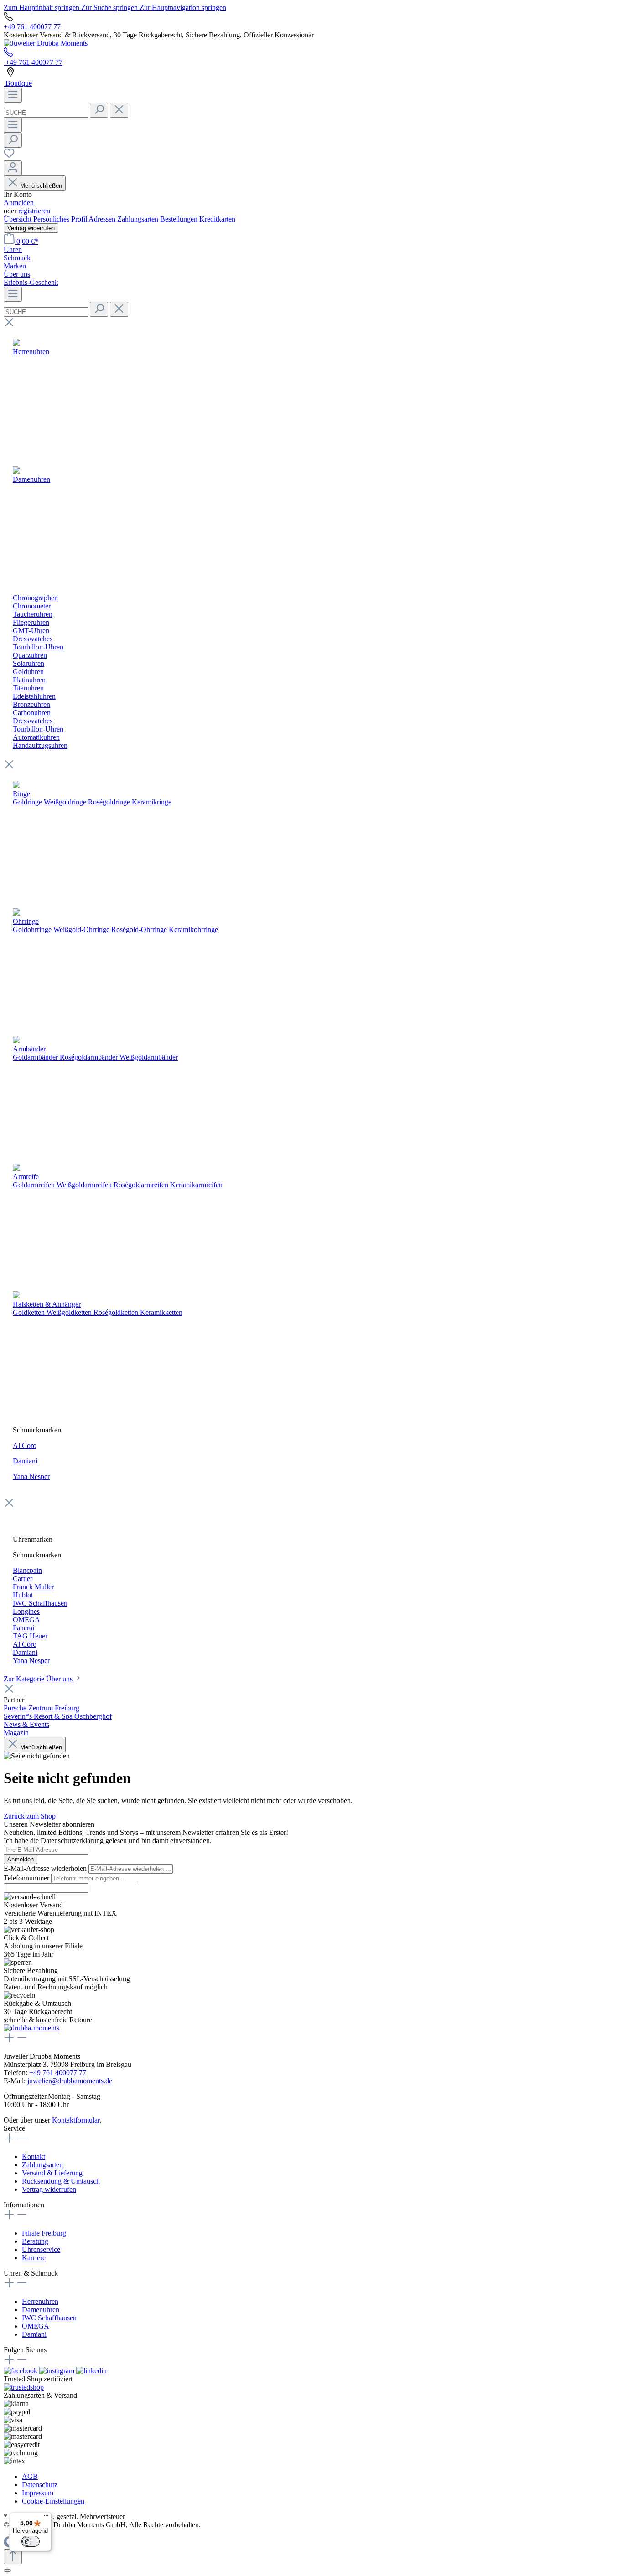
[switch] (31, 2541)
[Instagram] (58, 2371)
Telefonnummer (27, 1878)
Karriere (34, 2258)
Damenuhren (41, 2310)
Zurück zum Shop (30, 1816)
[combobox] (46, 113)
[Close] (7, 2571)
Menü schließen (41, 186)
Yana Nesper (31, 1476)
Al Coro (25, 1445)
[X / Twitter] (91, 2371)
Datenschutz (40, 2485)
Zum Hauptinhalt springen (42, 8)
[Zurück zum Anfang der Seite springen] (13, 2557)
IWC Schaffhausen (49, 2318)
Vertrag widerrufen (31, 228)
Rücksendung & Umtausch (61, 2181)
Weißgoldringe (65, 802)
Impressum (38, 2493)
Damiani (25, 1461)
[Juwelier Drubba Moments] (46, 43)
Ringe (21, 794)
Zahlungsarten (139, 219)
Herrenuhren (40, 2301)
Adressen (103, 219)
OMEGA (36, 2326)
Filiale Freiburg (44, 2233)
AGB (30, 2476)
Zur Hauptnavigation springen (183, 8)
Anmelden (19, 203)
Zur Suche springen (110, 8)
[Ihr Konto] (13, 168)
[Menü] (13, 95)
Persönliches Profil (61, 219)
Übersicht (18, 219)
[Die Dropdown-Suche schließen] (119, 110)
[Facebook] (21, 2371)
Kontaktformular (76, 2120)
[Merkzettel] (9, 156)
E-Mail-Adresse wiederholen (46, 1868)
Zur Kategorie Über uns (39, 1679)
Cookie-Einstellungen (53, 2501)
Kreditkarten (217, 219)
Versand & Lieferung (52, 2173)
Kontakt (34, 2156)
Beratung (35, 2241)
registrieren (34, 211)
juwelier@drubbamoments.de (70, 2081)
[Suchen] (99, 110)
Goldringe (27, 802)
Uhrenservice (41, 2249)
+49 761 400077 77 (32, 27)
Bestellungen (180, 219)
